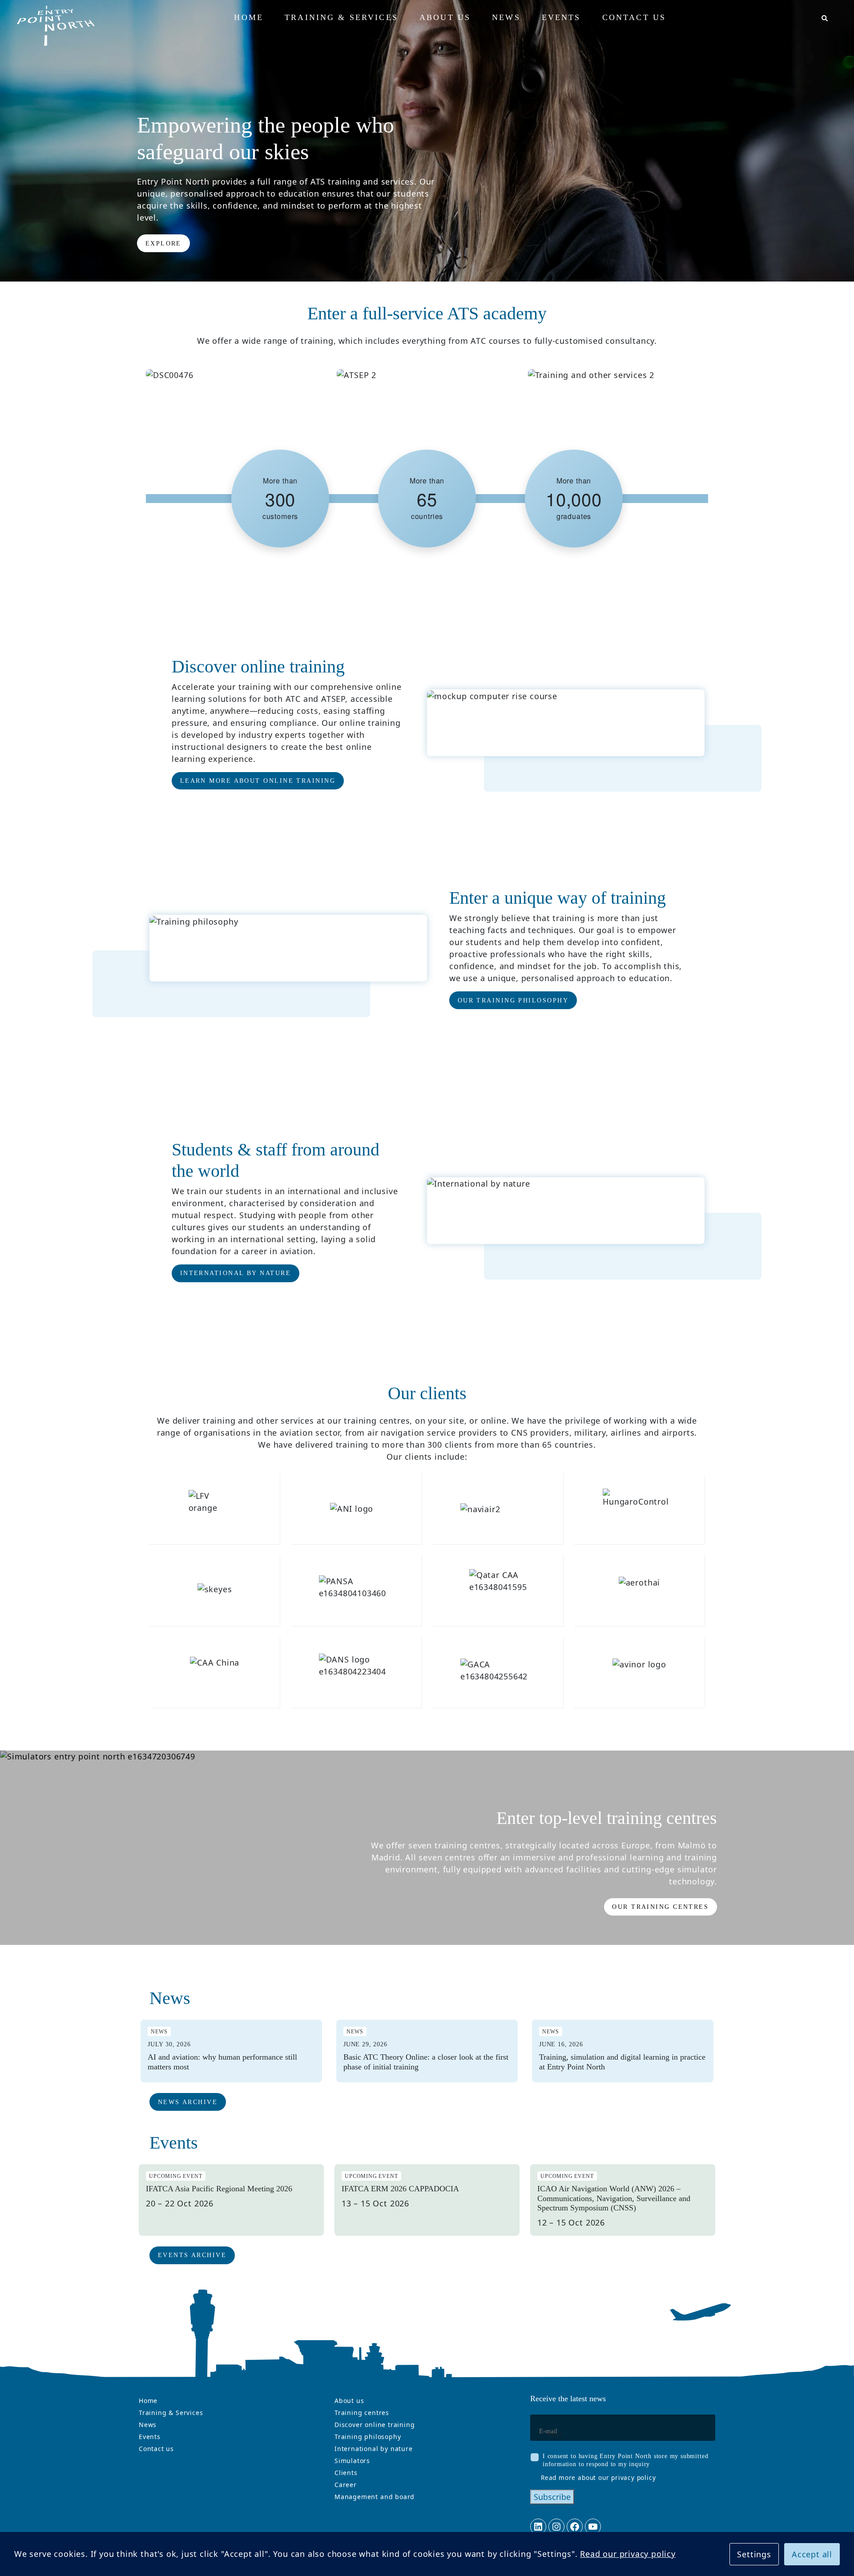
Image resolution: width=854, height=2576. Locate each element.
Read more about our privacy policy (598, 2477)
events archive (192, 2255)
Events (150, 2437)
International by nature (236, 1273)
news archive (188, 2102)
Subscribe (552, 2497)
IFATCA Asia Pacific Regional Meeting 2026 (219, 2189)
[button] (824, 19)
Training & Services (171, 2413)
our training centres (660, 1907)
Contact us (156, 2449)
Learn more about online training (258, 781)
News (148, 2425)
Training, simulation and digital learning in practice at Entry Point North (622, 2062)
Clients (346, 2473)
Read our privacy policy (628, 2554)
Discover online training (375, 2425)
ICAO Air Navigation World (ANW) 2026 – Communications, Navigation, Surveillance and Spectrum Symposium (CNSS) (614, 2198)
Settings (754, 2554)
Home (148, 2401)
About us (349, 2401)
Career (346, 2485)
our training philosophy (513, 1000)
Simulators (352, 2461)
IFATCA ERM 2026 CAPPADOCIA (400, 2189)
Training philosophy (368, 2437)
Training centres (362, 2413)
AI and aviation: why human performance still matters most (222, 2062)
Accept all (812, 2554)
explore (163, 244)
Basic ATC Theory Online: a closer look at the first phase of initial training (426, 2062)
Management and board (375, 2497)
